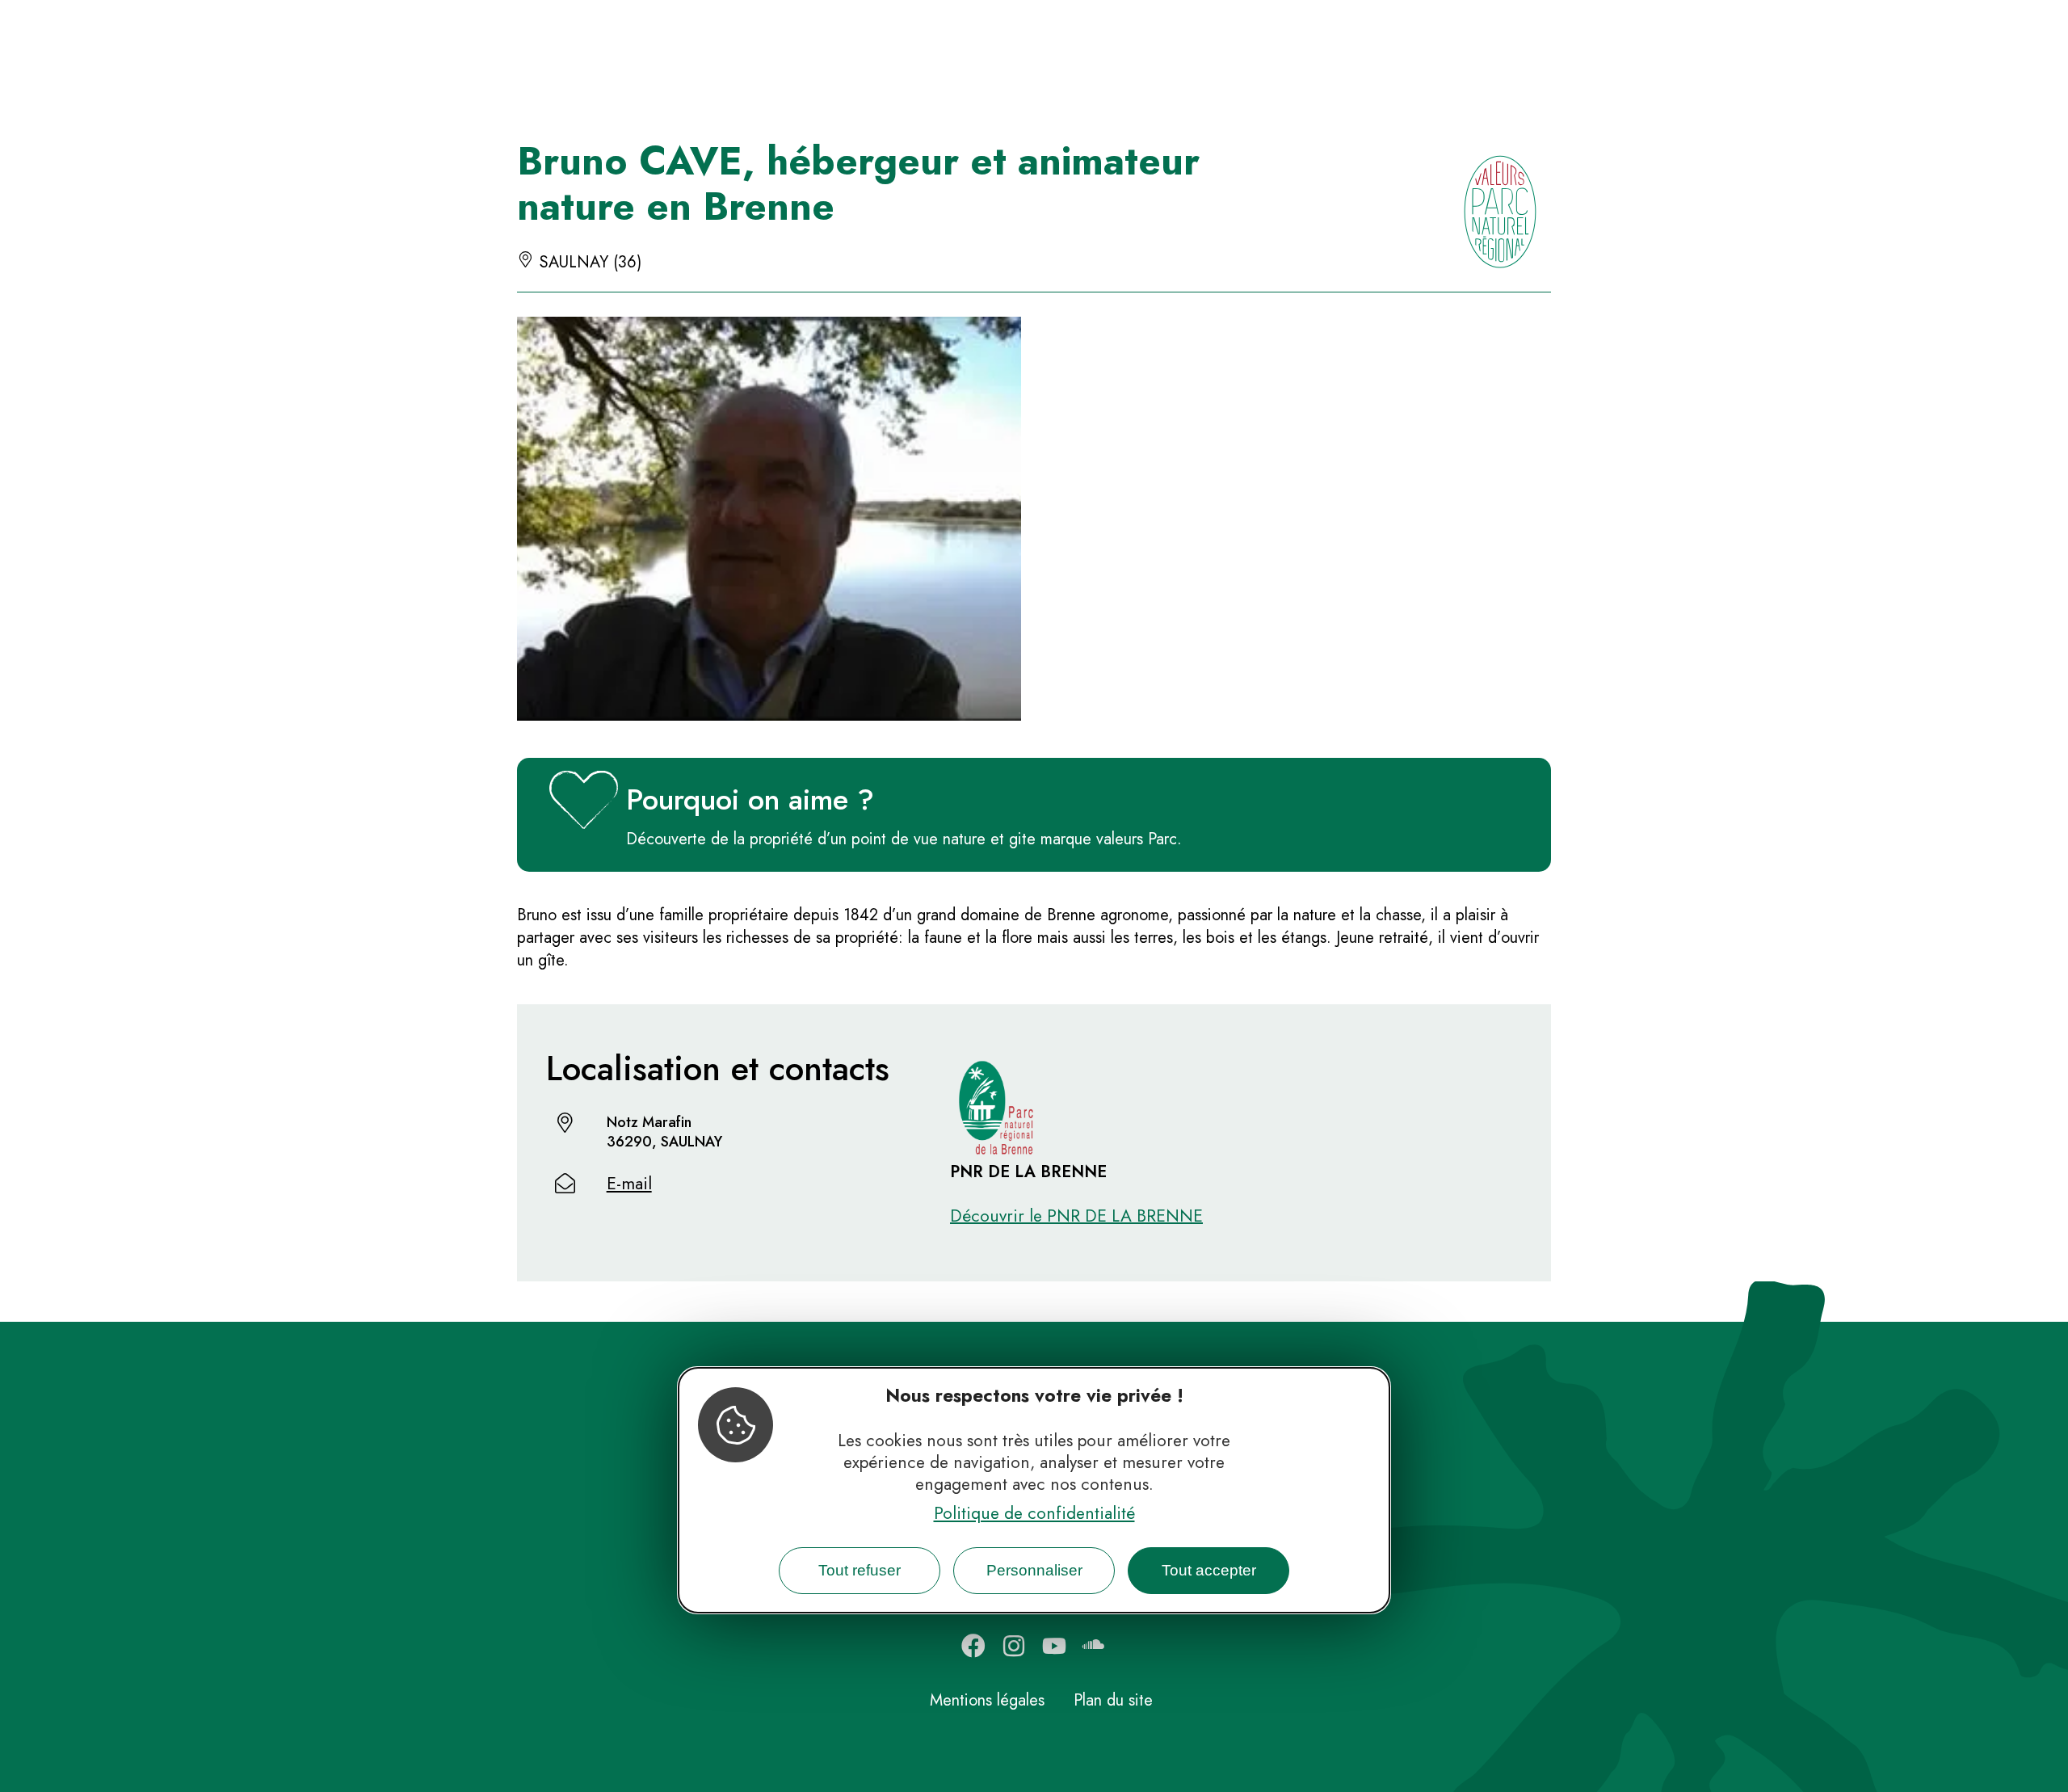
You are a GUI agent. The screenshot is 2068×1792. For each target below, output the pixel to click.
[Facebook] (973, 1646)
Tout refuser (860, 1569)
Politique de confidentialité (1034, 1512)
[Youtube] (1054, 1646)
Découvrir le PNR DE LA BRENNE (1076, 1216)
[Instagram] (1014, 1646)
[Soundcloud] (1095, 1646)
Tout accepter (1209, 1569)
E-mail (629, 1184)
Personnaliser (1034, 1569)
